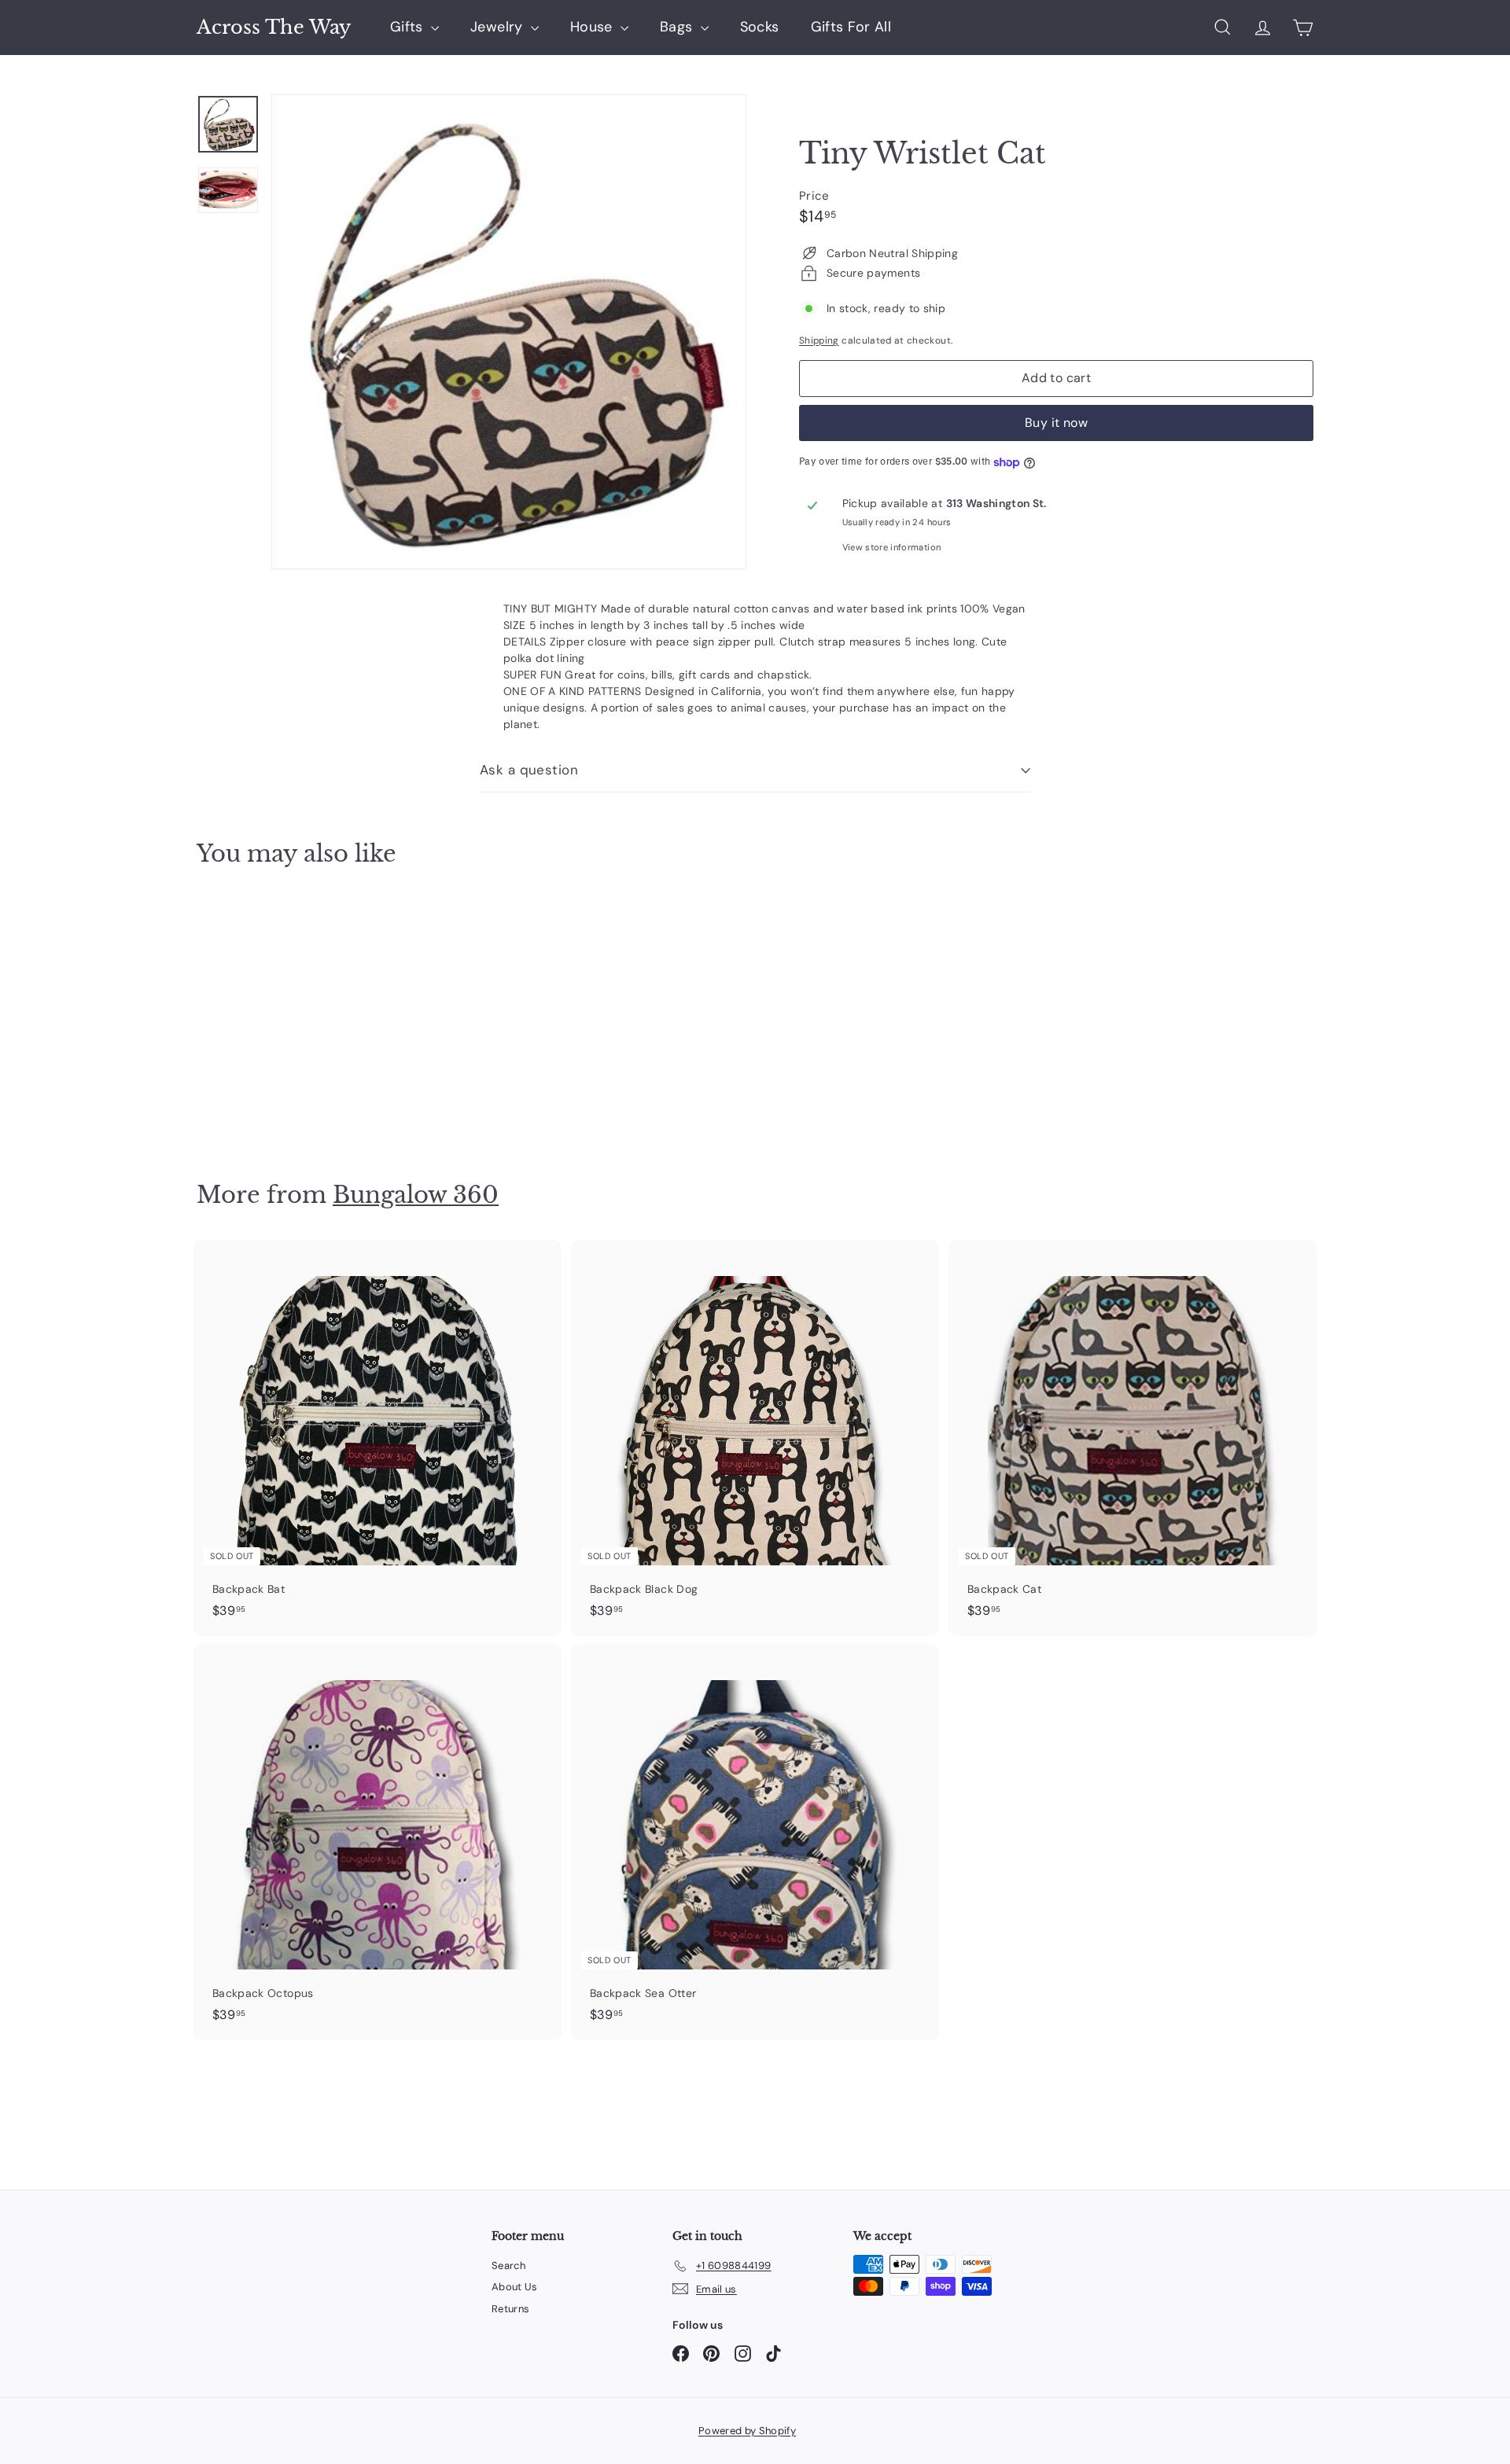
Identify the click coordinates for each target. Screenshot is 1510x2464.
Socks (760, 27)
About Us (515, 2287)
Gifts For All (851, 27)
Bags (678, 27)
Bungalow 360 (416, 1195)
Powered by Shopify (747, 2431)
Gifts (409, 27)
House (593, 27)
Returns (510, 2309)
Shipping (819, 340)
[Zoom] (509, 332)
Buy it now (1056, 423)
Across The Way (274, 28)
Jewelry (499, 27)
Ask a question (529, 770)
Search (508, 2265)
